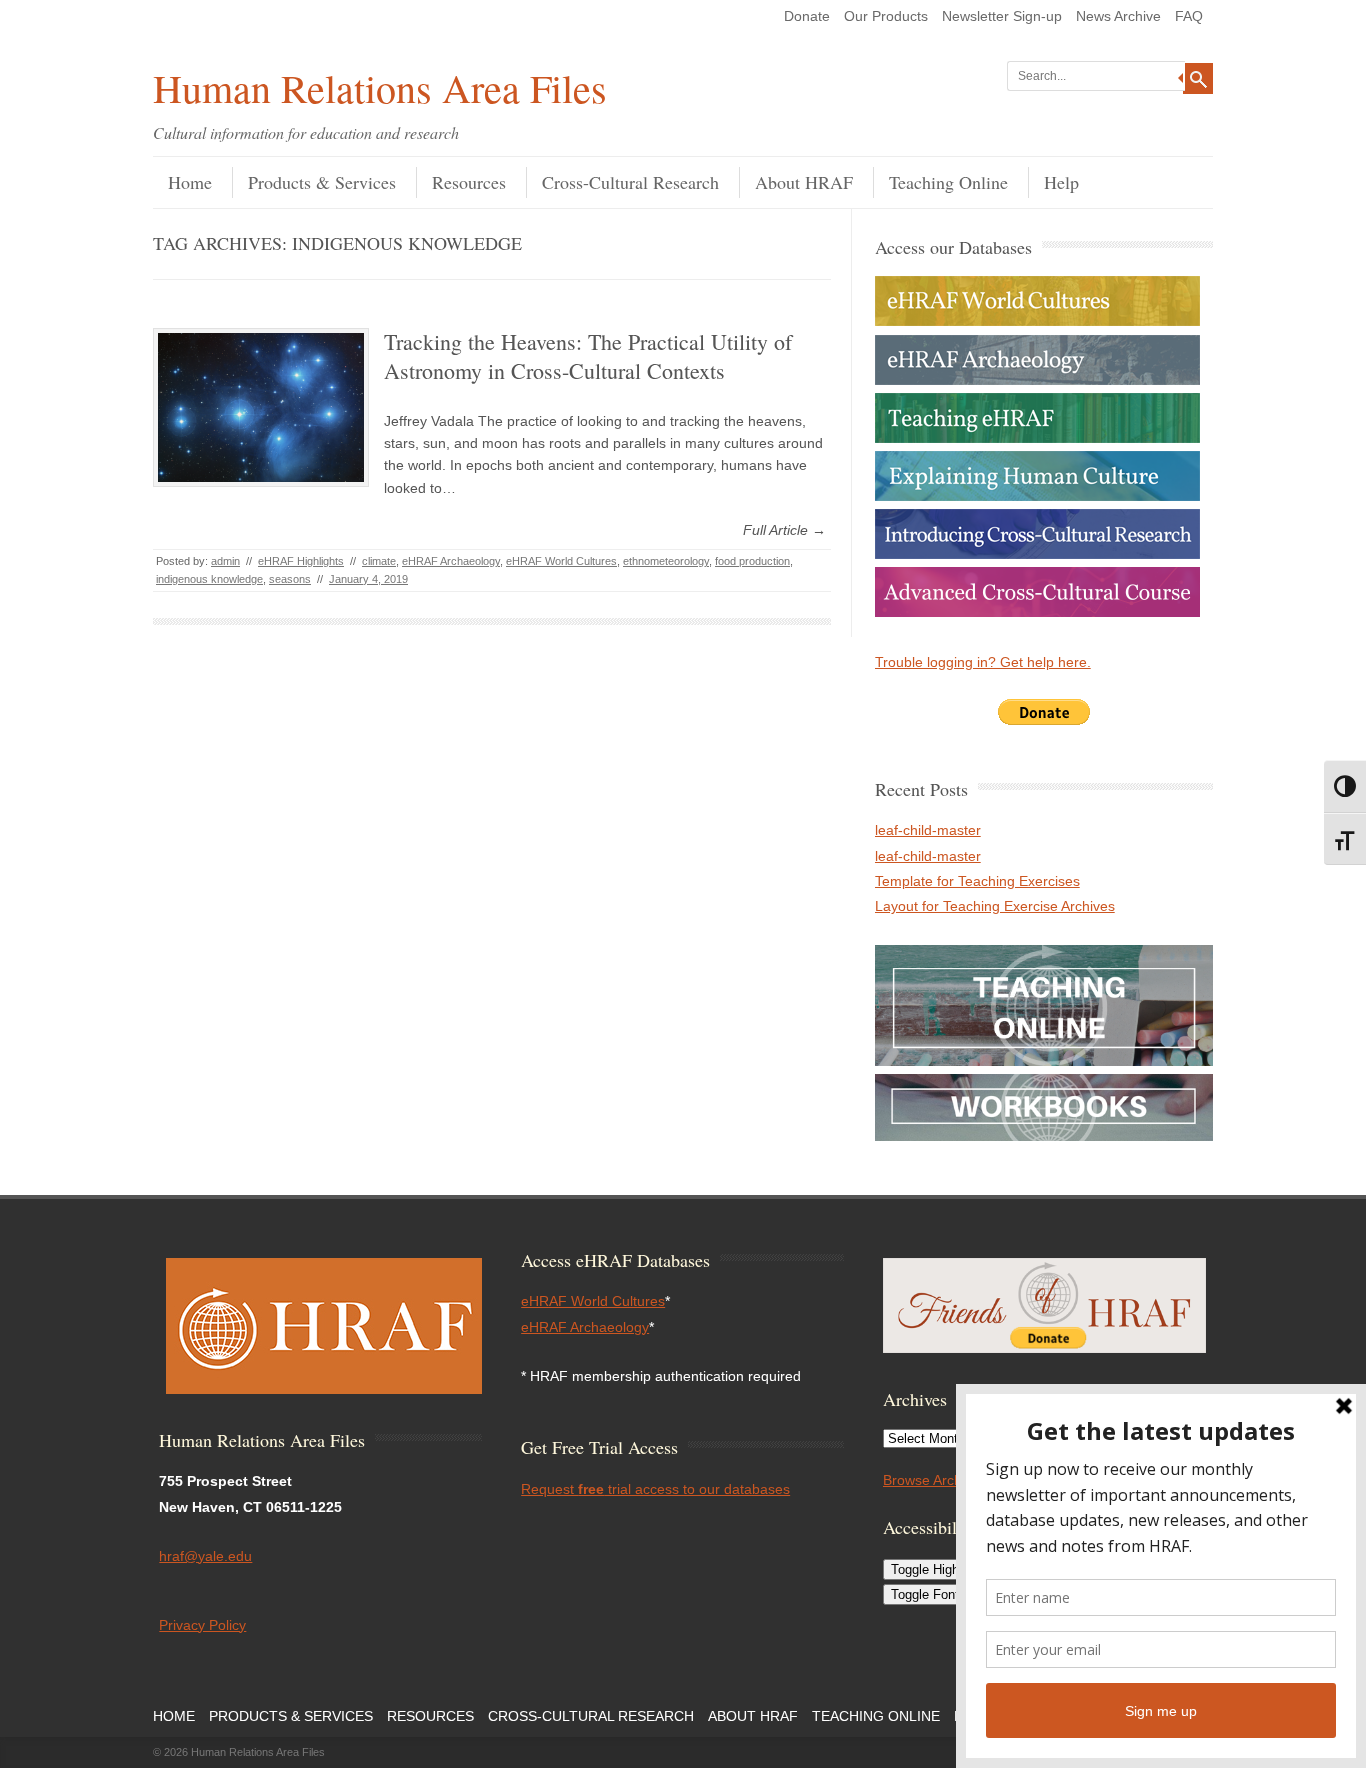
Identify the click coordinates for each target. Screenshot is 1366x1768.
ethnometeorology (666, 561)
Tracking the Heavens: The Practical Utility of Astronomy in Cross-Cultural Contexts (588, 356)
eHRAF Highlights (301, 561)
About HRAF (804, 182)
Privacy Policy (202, 1625)
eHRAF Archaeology (451, 561)
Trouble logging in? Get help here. (983, 662)
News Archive (1118, 16)
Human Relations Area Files (380, 87)
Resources (469, 182)
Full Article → (784, 530)
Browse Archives (935, 1480)
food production (752, 561)
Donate (807, 16)
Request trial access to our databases (655, 1489)
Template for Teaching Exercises (977, 881)
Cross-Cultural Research (630, 182)
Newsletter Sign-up (1002, 16)
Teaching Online (948, 182)
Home (190, 182)
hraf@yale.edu (205, 1556)
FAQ (1189, 16)
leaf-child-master (928, 830)
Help (1061, 182)
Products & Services (322, 182)
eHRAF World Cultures (561, 561)
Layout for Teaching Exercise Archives (995, 906)
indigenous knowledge (209, 579)
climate (379, 561)
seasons (290, 579)
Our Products (886, 16)
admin (225, 561)
